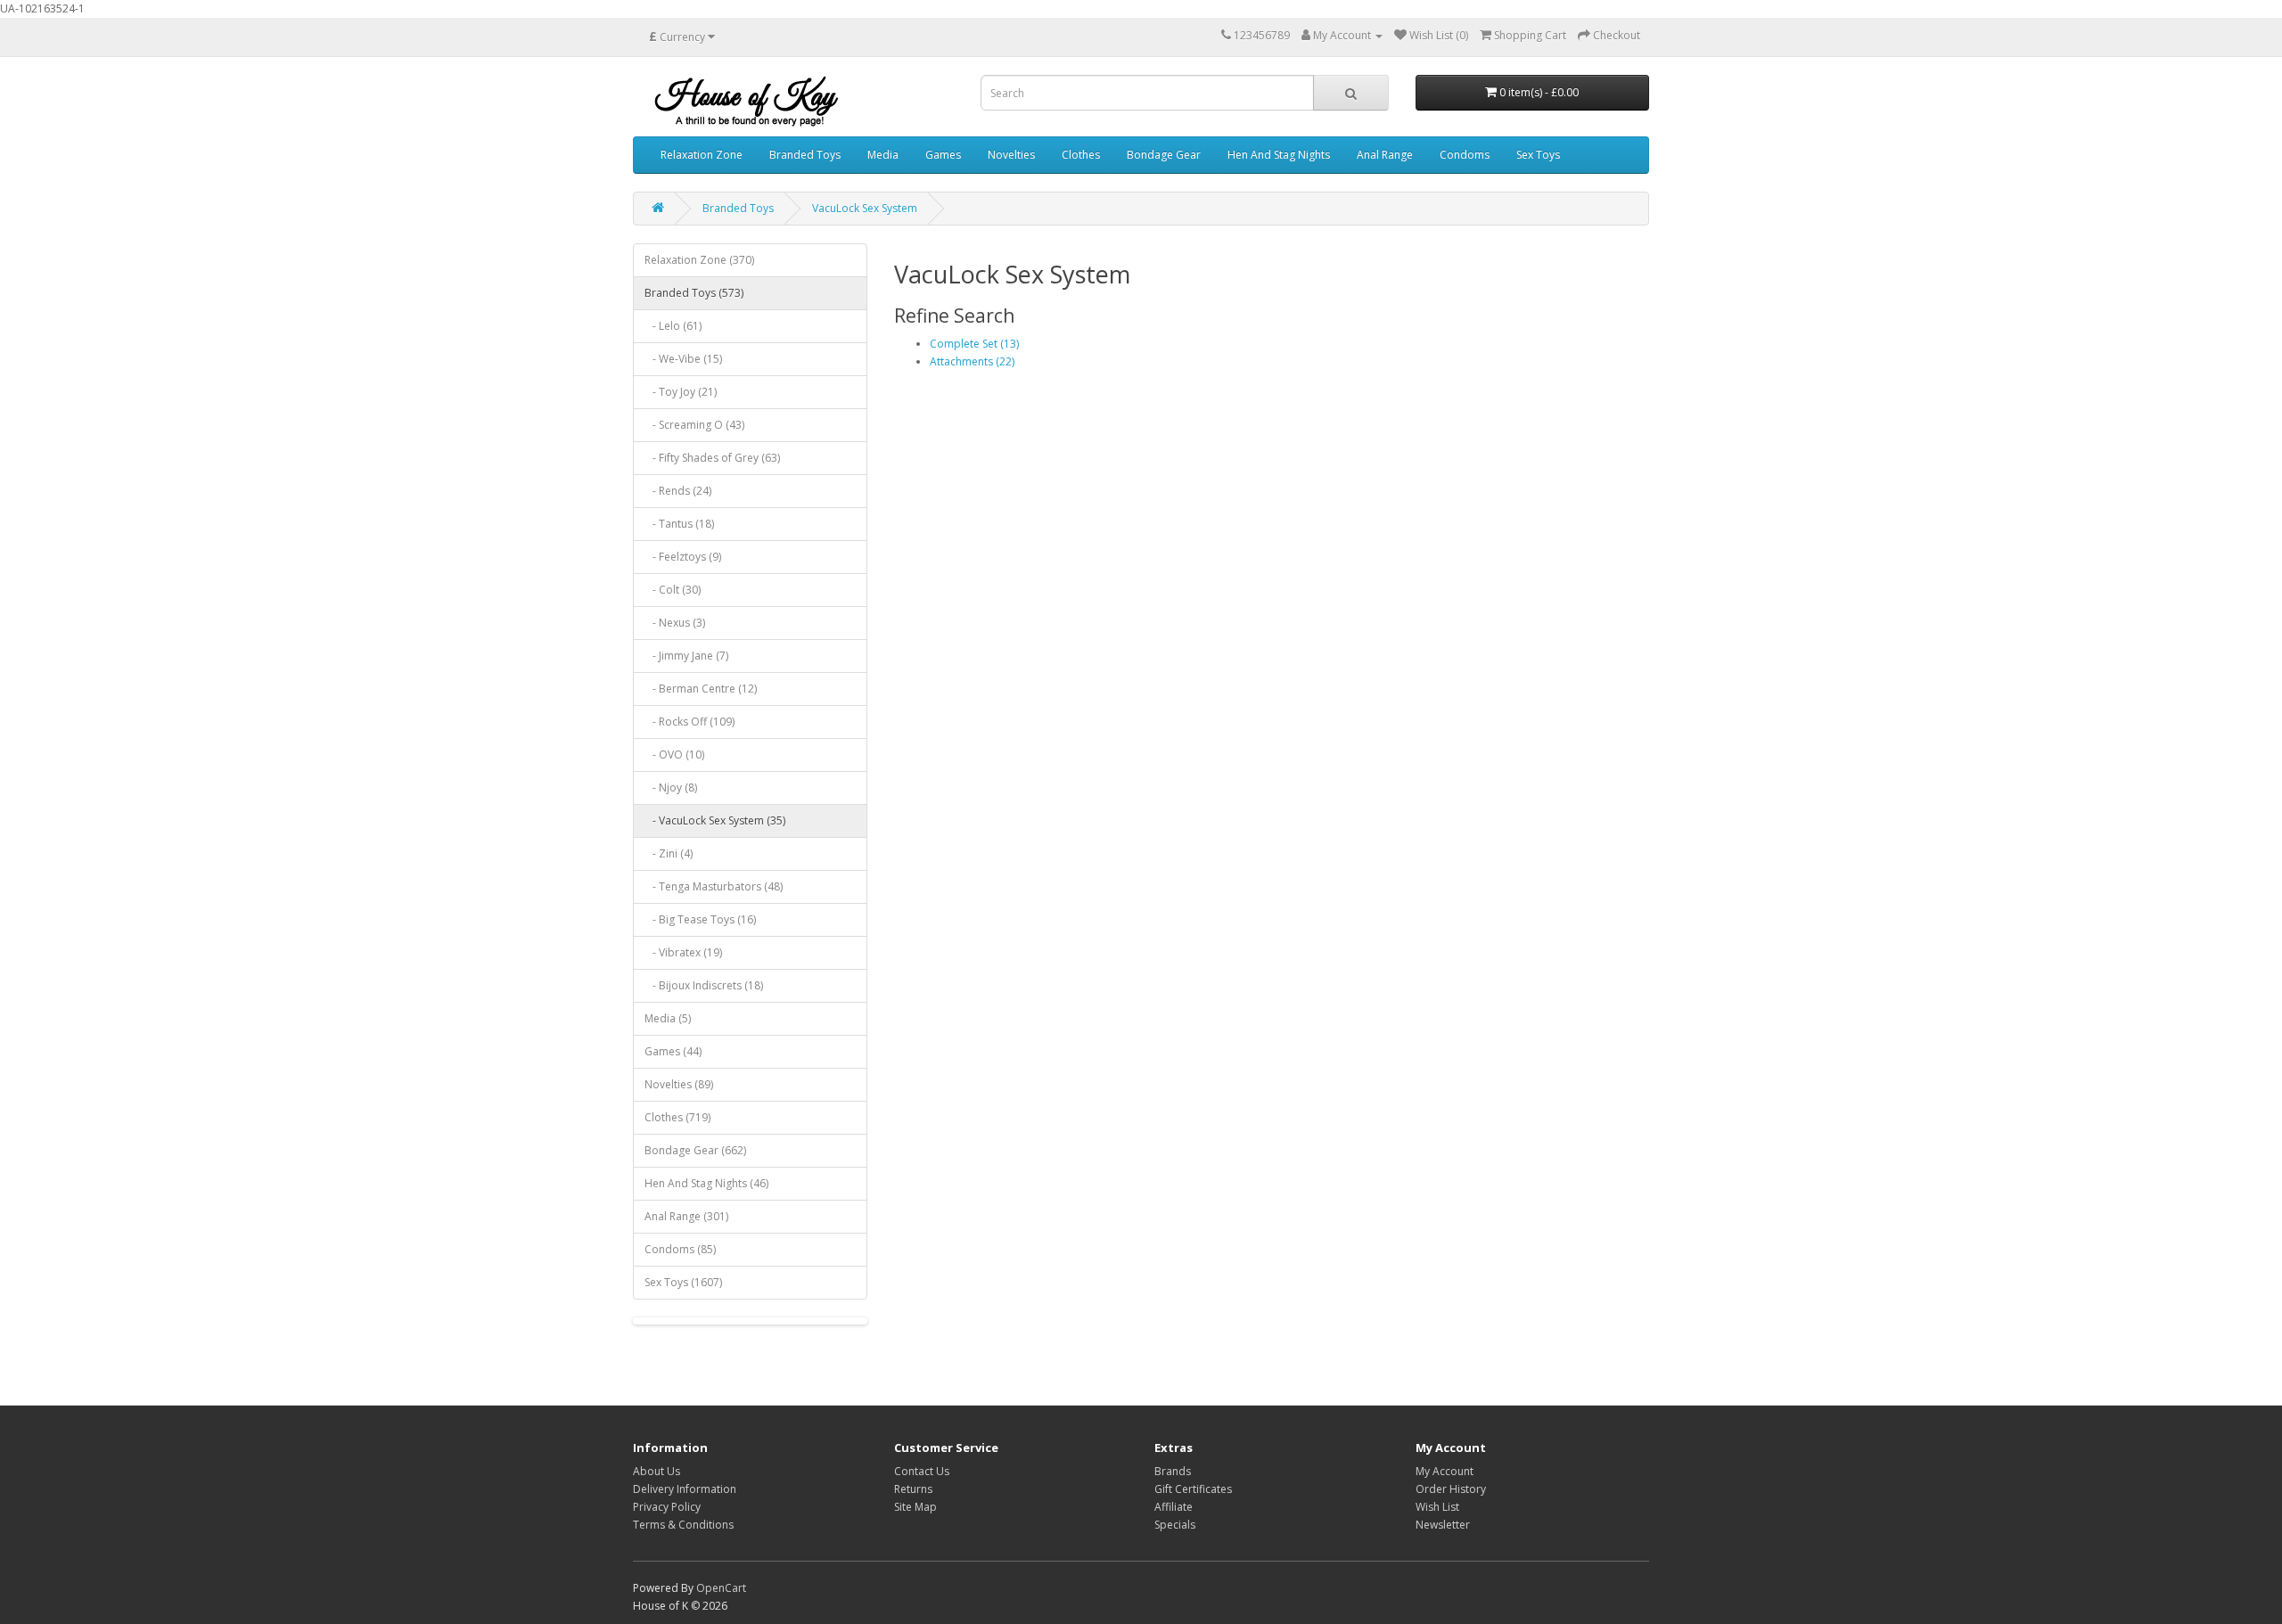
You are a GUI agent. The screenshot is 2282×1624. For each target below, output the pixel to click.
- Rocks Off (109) (690, 722)
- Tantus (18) (679, 524)
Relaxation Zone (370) (699, 260)
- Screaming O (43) (694, 425)
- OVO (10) (674, 755)
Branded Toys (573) (694, 293)
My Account (1445, 1471)
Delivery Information (685, 1489)
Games (943, 155)
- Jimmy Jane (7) (686, 656)
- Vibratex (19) (683, 952)
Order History (1451, 1489)
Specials (1175, 1525)
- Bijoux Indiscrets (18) (704, 985)
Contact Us (922, 1471)
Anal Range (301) (686, 1216)
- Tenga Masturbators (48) (714, 886)
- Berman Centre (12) (701, 689)
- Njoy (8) (671, 787)
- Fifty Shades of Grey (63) (712, 458)
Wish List (1437, 1507)
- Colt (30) (673, 590)
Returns (913, 1489)
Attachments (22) (972, 361)
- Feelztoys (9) (683, 557)
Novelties (1011, 155)
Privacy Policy (667, 1507)
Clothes (1081, 155)
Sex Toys (1538, 155)
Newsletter (1443, 1525)
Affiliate (1174, 1507)
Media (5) (668, 1018)
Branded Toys (805, 155)
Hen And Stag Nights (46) (706, 1183)
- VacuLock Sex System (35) (715, 820)
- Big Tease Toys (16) (700, 919)
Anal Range (1385, 155)
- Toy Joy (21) (681, 392)
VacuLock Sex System (865, 208)
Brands (1173, 1471)
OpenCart (721, 1588)
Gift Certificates (1193, 1489)
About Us (657, 1471)
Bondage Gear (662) (695, 1150)
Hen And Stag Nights (1279, 155)
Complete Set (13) (974, 344)
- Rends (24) (678, 491)
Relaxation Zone (702, 155)
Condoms (1465, 155)
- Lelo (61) (673, 326)
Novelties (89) (679, 1084)
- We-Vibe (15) (683, 359)
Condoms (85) (680, 1249)
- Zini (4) (669, 853)
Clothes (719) (677, 1117)
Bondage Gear (1164, 155)
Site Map (915, 1507)
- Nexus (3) (675, 623)
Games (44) (673, 1051)
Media (883, 155)
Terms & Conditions (683, 1525)
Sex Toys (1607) (683, 1282)
